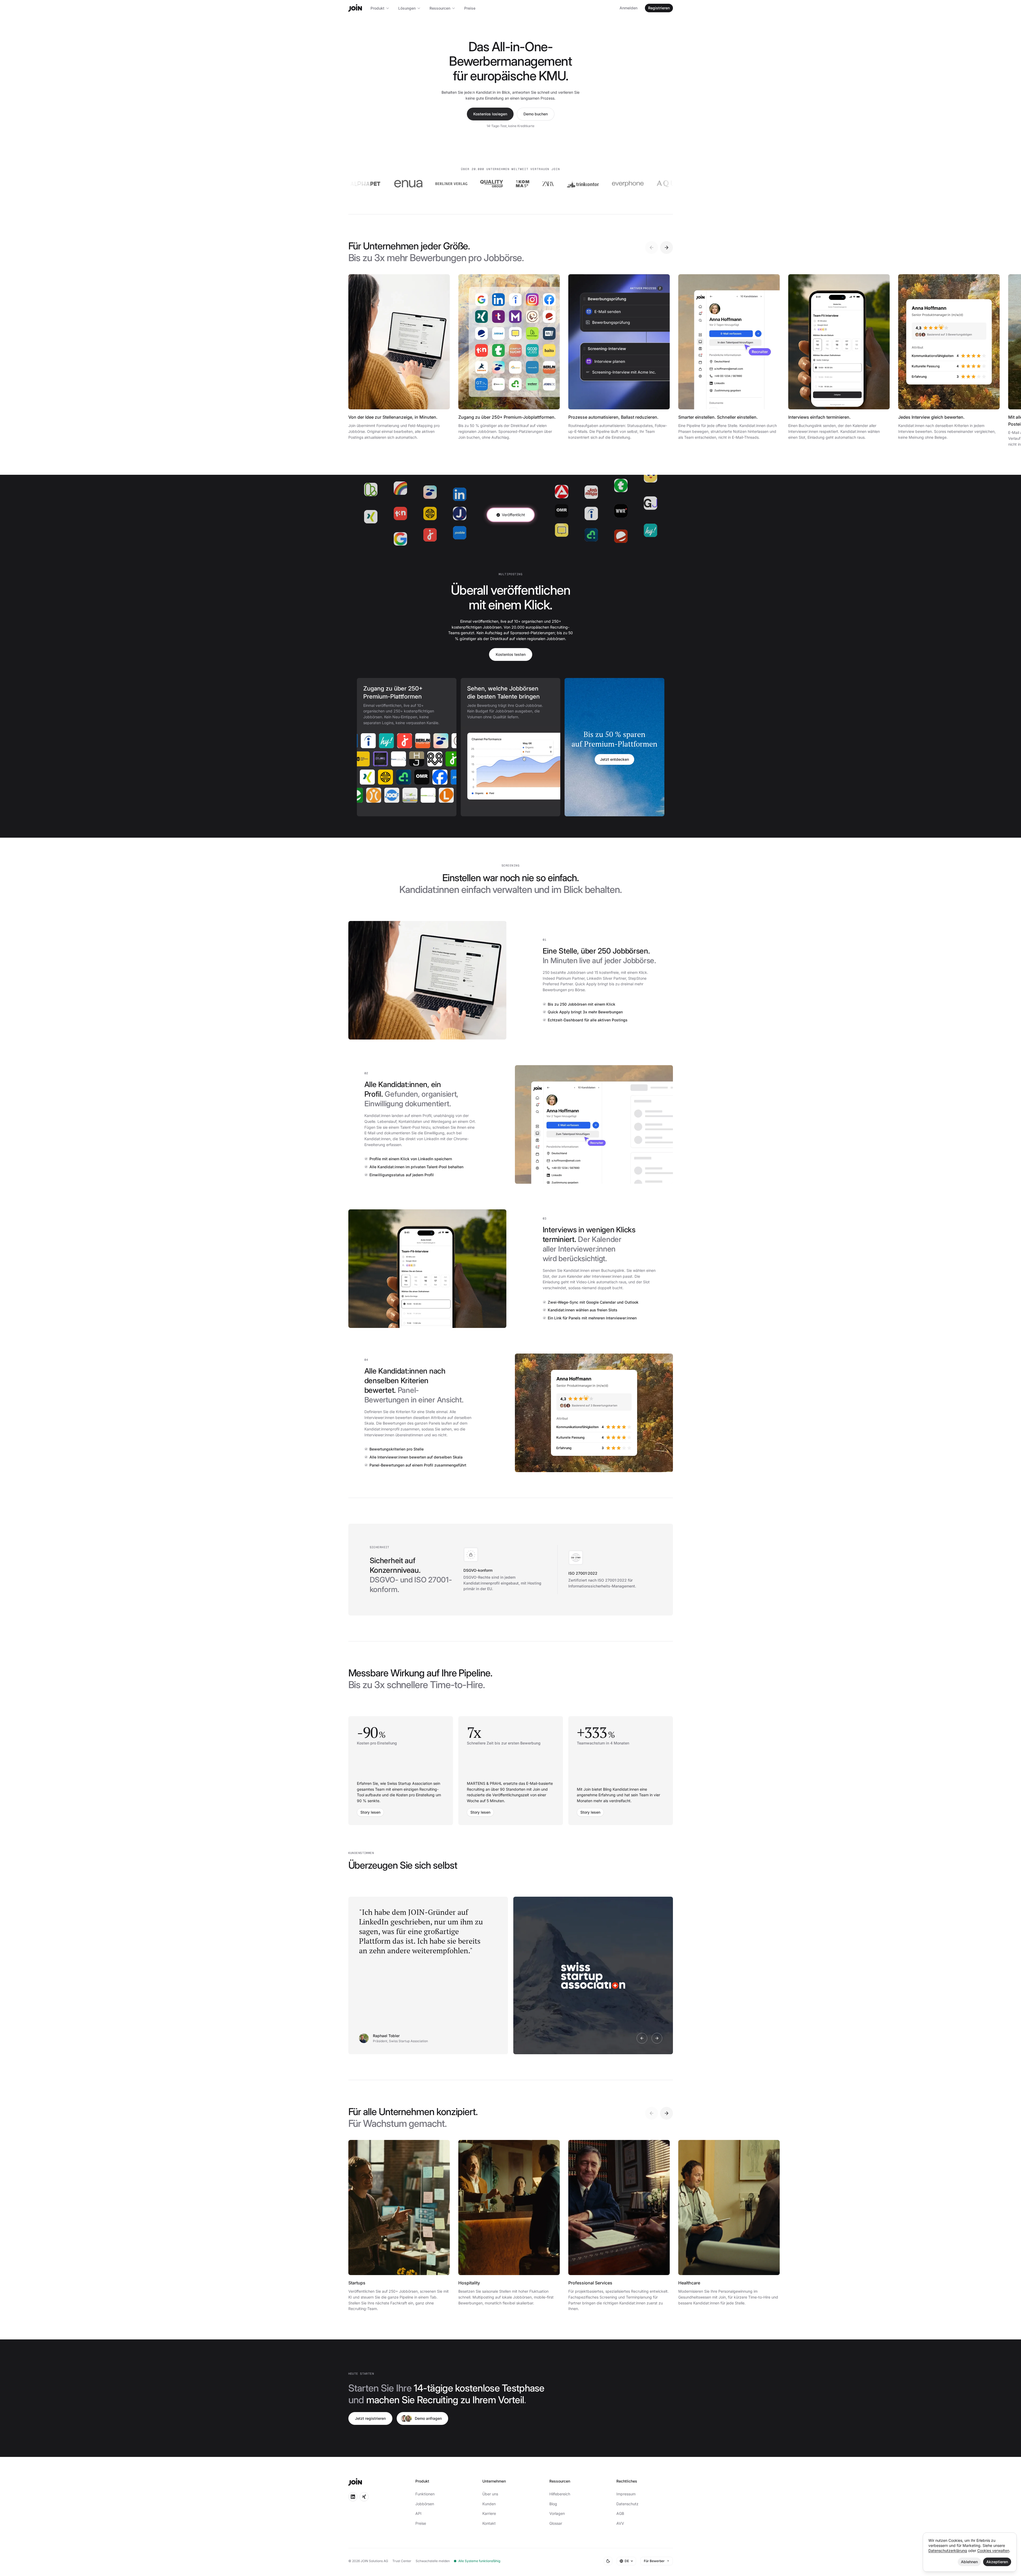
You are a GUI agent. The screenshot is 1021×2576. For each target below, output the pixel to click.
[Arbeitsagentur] (411, 741)
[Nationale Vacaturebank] (417, 795)
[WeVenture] (596, 184)
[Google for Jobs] (429, 741)
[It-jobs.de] (428, 759)
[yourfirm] (368, 777)
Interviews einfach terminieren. (819, 417)
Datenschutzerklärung (948, 2550)
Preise (470, 8)
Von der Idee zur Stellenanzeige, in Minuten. (393, 417)
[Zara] (425, 184)
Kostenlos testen (511, 654)
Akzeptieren (997, 2562)
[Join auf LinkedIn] (353, 2497)
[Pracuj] (381, 795)
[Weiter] (667, 248)
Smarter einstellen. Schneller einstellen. (718, 417)
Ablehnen (969, 2562)
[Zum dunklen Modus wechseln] (608, 2561)
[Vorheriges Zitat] (642, 2038)
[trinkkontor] (460, 184)
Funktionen (425, 2494)
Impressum (626, 2494)
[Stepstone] (374, 741)
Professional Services (590, 2283)
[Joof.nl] (435, 795)
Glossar (556, 2523)
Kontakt (489, 2523)
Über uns (490, 2494)
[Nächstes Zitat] (657, 2038)
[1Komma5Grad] (399, 184)
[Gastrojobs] (399, 795)
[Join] (355, 8)
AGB (620, 2513)
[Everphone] (504, 184)
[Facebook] (404, 777)
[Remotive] (392, 741)
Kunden (489, 2504)
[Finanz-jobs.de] (447, 759)
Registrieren (659, 8)
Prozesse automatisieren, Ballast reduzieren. (613, 417)
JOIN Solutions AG (374, 2561)
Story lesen (370, 1812)
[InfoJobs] (392, 759)
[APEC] (374, 759)
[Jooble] (423, 777)
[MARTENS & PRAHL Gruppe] (644, 184)
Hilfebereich (560, 2494)
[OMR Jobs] (386, 777)
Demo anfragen (428, 2418)
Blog (553, 2504)
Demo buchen (536, 114)
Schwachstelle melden (433, 2561)
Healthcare (689, 2283)
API (418, 2513)
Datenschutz (627, 2504)
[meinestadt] (441, 777)
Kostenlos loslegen (490, 114)
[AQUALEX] (555, 184)
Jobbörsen (425, 2504)
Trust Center (402, 2561)
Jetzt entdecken (614, 759)
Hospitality (469, 2283)
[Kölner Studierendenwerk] (410, 759)
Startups (357, 2283)
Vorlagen (557, 2513)
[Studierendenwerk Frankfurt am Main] (454, 795)
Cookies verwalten (993, 2550)
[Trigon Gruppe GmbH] (617, 184)
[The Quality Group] (368, 184)
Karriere (489, 2513)
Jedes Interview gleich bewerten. (931, 417)
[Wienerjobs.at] (363, 795)
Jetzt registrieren (370, 2418)
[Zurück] (652, 248)
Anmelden (628, 8)
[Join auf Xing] (364, 2497)
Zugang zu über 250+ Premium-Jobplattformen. (507, 417)
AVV (620, 2523)
